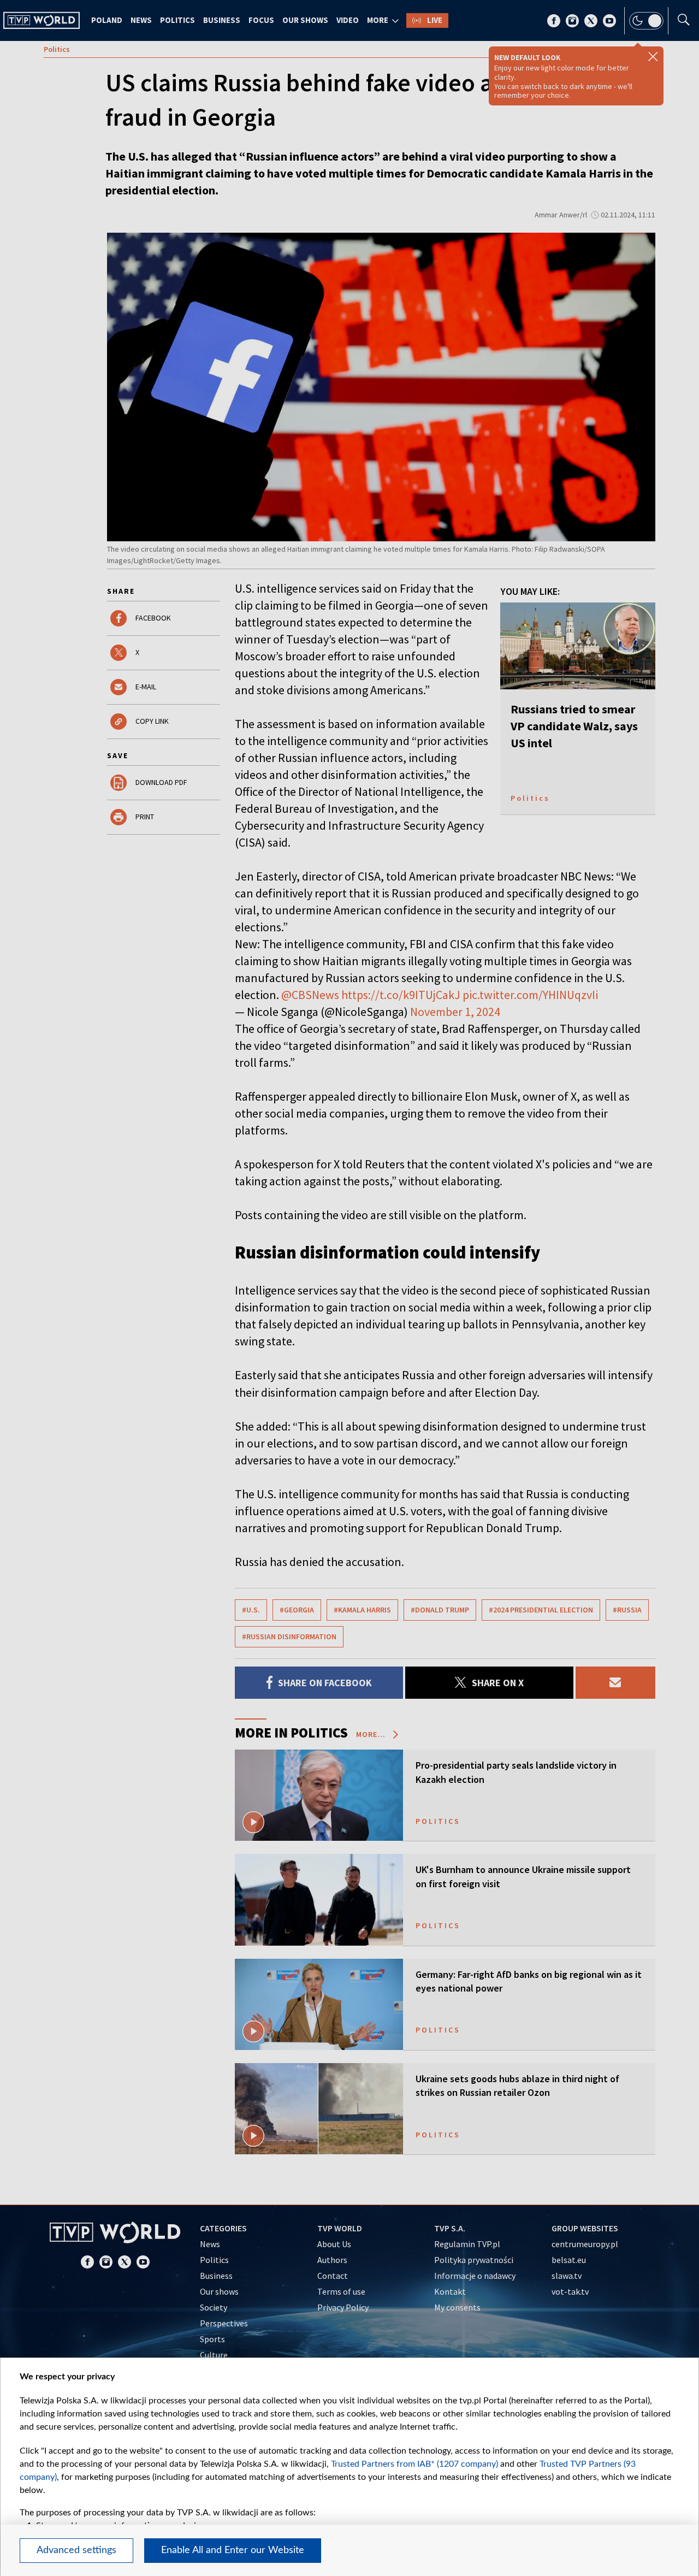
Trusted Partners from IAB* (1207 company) (414, 2464)
